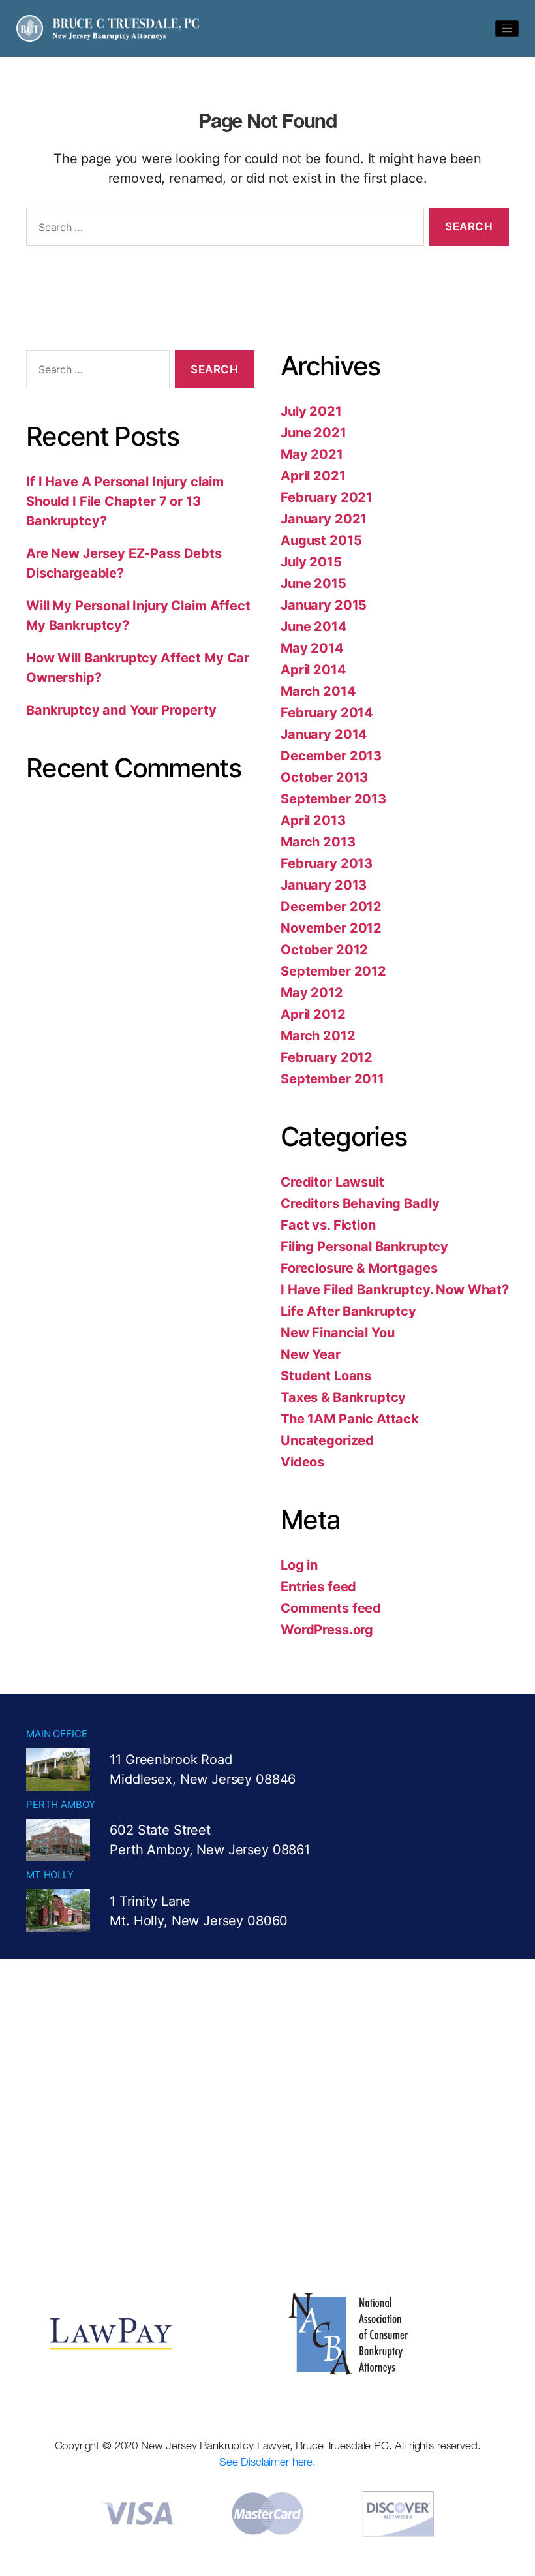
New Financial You (337, 1333)
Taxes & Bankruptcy (343, 1397)
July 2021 (311, 411)
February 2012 (327, 1057)
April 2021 (313, 476)
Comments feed (331, 1608)
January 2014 (324, 734)
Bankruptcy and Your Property (121, 710)
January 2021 (324, 519)
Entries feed (318, 1587)
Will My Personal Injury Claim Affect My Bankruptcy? (138, 615)
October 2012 (324, 950)
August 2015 (321, 540)
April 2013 (313, 820)
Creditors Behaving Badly (360, 1203)
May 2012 (312, 993)
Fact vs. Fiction (328, 1225)
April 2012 (313, 1014)
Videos (302, 1462)
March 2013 (318, 842)
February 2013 (327, 863)
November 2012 (331, 928)
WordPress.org (327, 1630)
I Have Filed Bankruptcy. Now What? (395, 1290)
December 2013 (331, 756)
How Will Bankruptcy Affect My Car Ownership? (138, 668)
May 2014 (312, 648)
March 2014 (318, 691)
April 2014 (313, 670)
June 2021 (313, 433)
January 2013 (324, 885)
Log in (299, 1565)
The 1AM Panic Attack (350, 1419)
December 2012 (331, 907)
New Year (311, 1354)
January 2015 (324, 605)
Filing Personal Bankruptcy (364, 1247)
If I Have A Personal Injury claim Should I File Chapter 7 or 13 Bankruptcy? (125, 501)
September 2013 (333, 799)
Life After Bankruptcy (348, 1311)
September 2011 (332, 1079)
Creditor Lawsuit (332, 1182)
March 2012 (318, 1036)
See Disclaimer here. (267, 2462)
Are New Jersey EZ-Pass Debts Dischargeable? (124, 563)
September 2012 (333, 971)
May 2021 (312, 454)
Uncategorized (327, 1440)
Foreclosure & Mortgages (359, 1268)
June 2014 (314, 627)
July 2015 (311, 562)
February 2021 (327, 497)
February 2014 (327, 713)
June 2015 (313, 583)
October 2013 (324, 777)
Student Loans (326, 1376)
